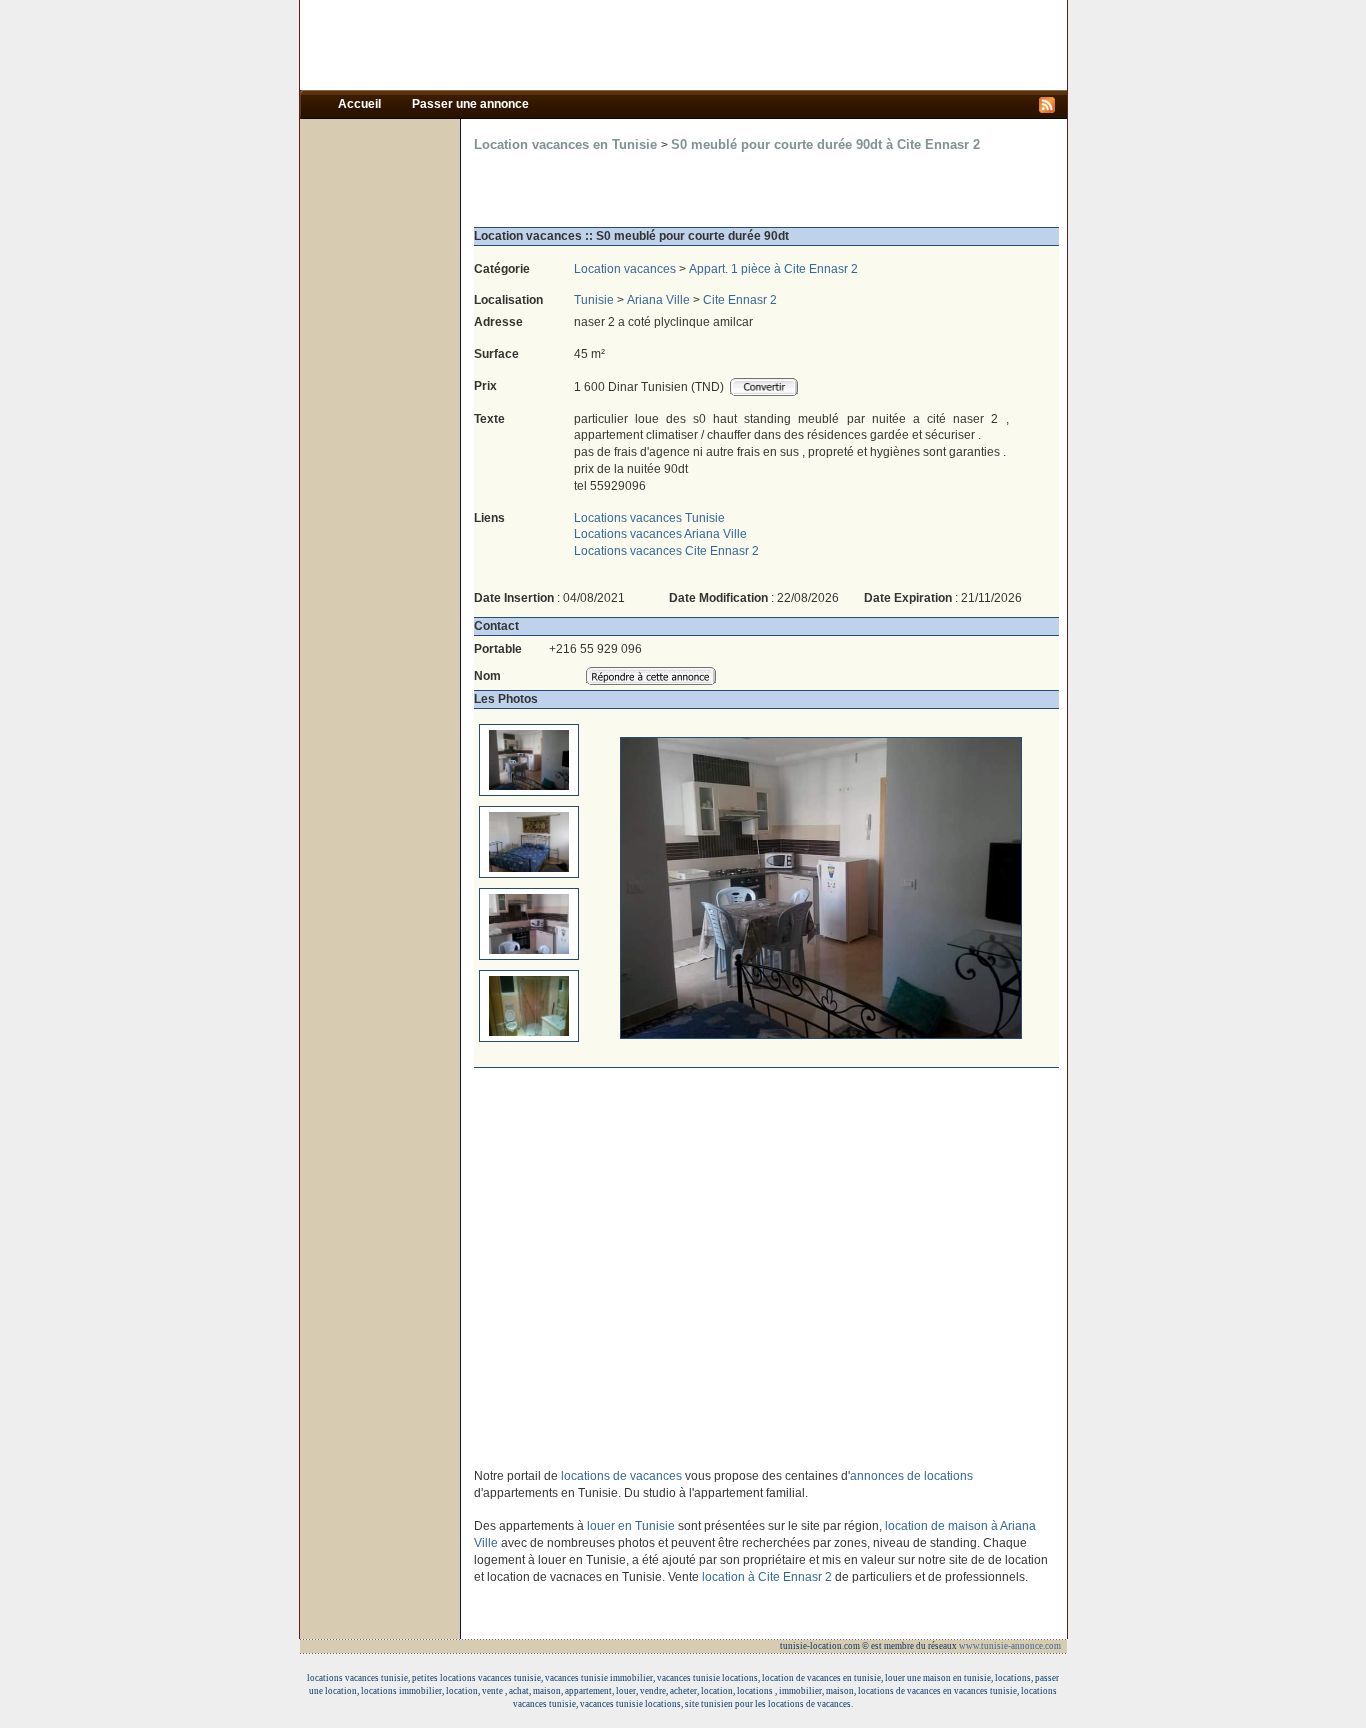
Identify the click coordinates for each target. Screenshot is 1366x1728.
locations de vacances (623, 1476)
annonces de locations (911, 1476)
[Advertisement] (683, 45)
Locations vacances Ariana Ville (660, 534)
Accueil (361, 104)
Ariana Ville (658, 300)
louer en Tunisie (631, 1526)
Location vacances (625, 269)
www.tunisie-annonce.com (1011, 1646)
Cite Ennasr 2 (740, 300)
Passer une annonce (470, 104)
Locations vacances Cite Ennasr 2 (666, 551)
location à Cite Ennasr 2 (767, 1577)
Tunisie (594, 300)
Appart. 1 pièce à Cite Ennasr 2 (773, 269)
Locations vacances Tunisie (649, 518)
